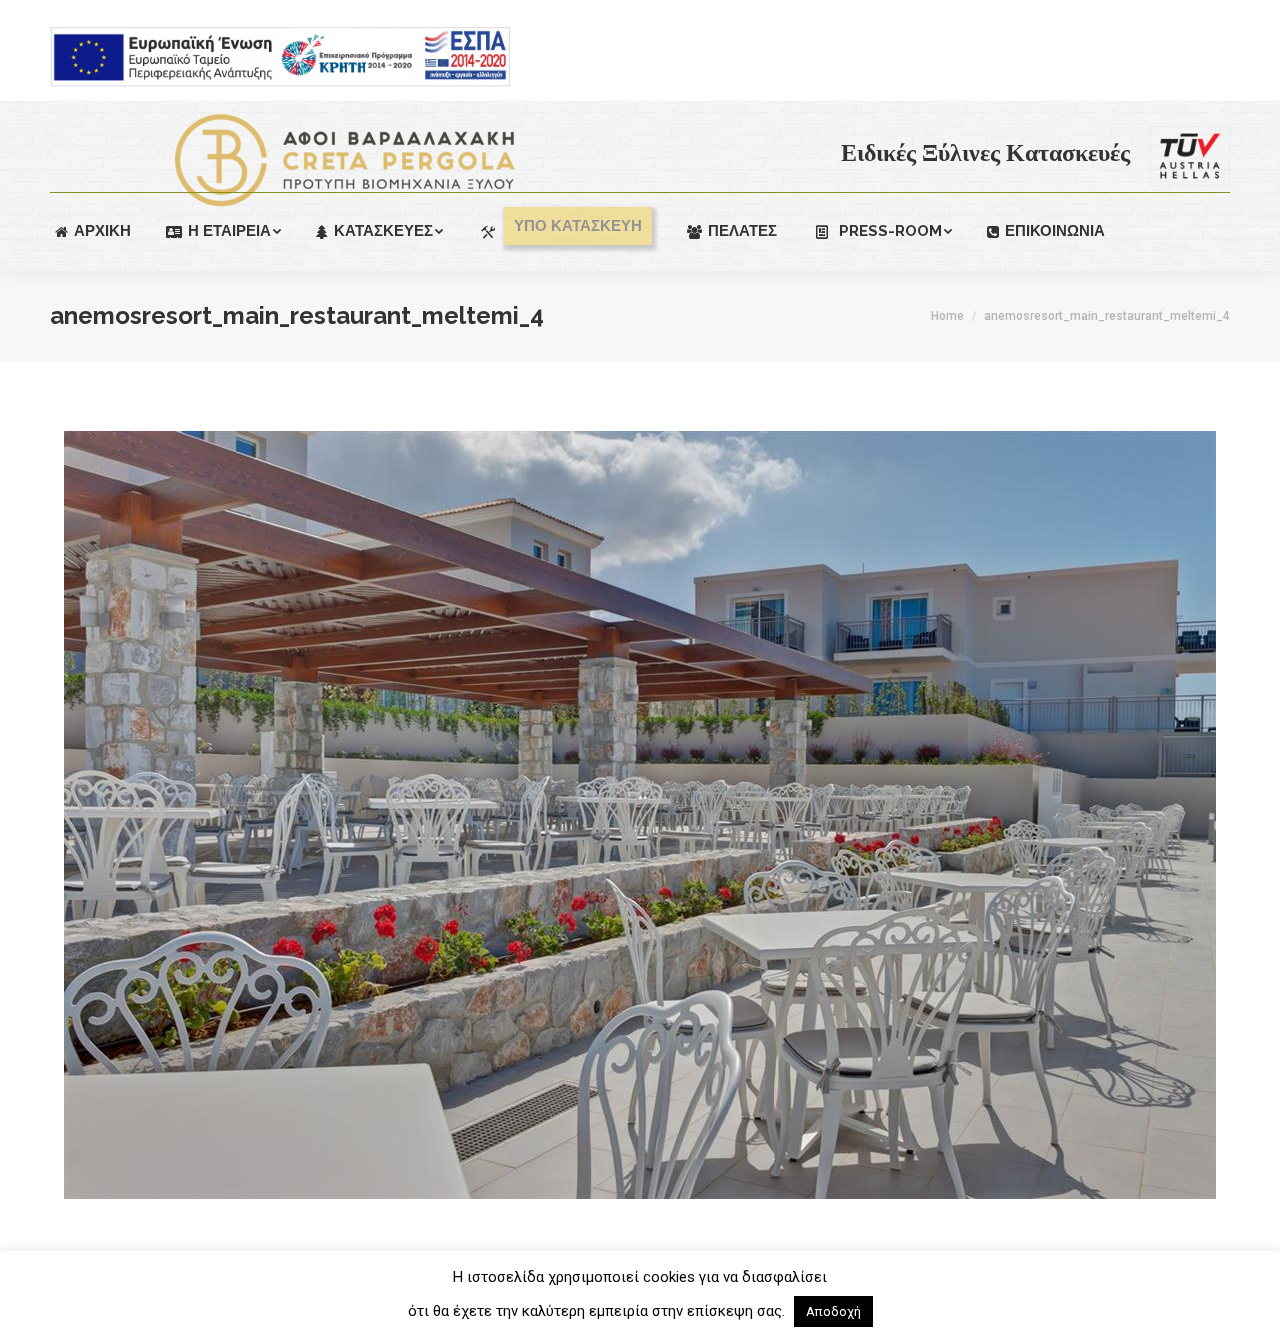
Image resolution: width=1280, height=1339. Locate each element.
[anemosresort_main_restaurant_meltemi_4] (640, 815)
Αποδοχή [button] (833, 1311)
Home (947, 316)
